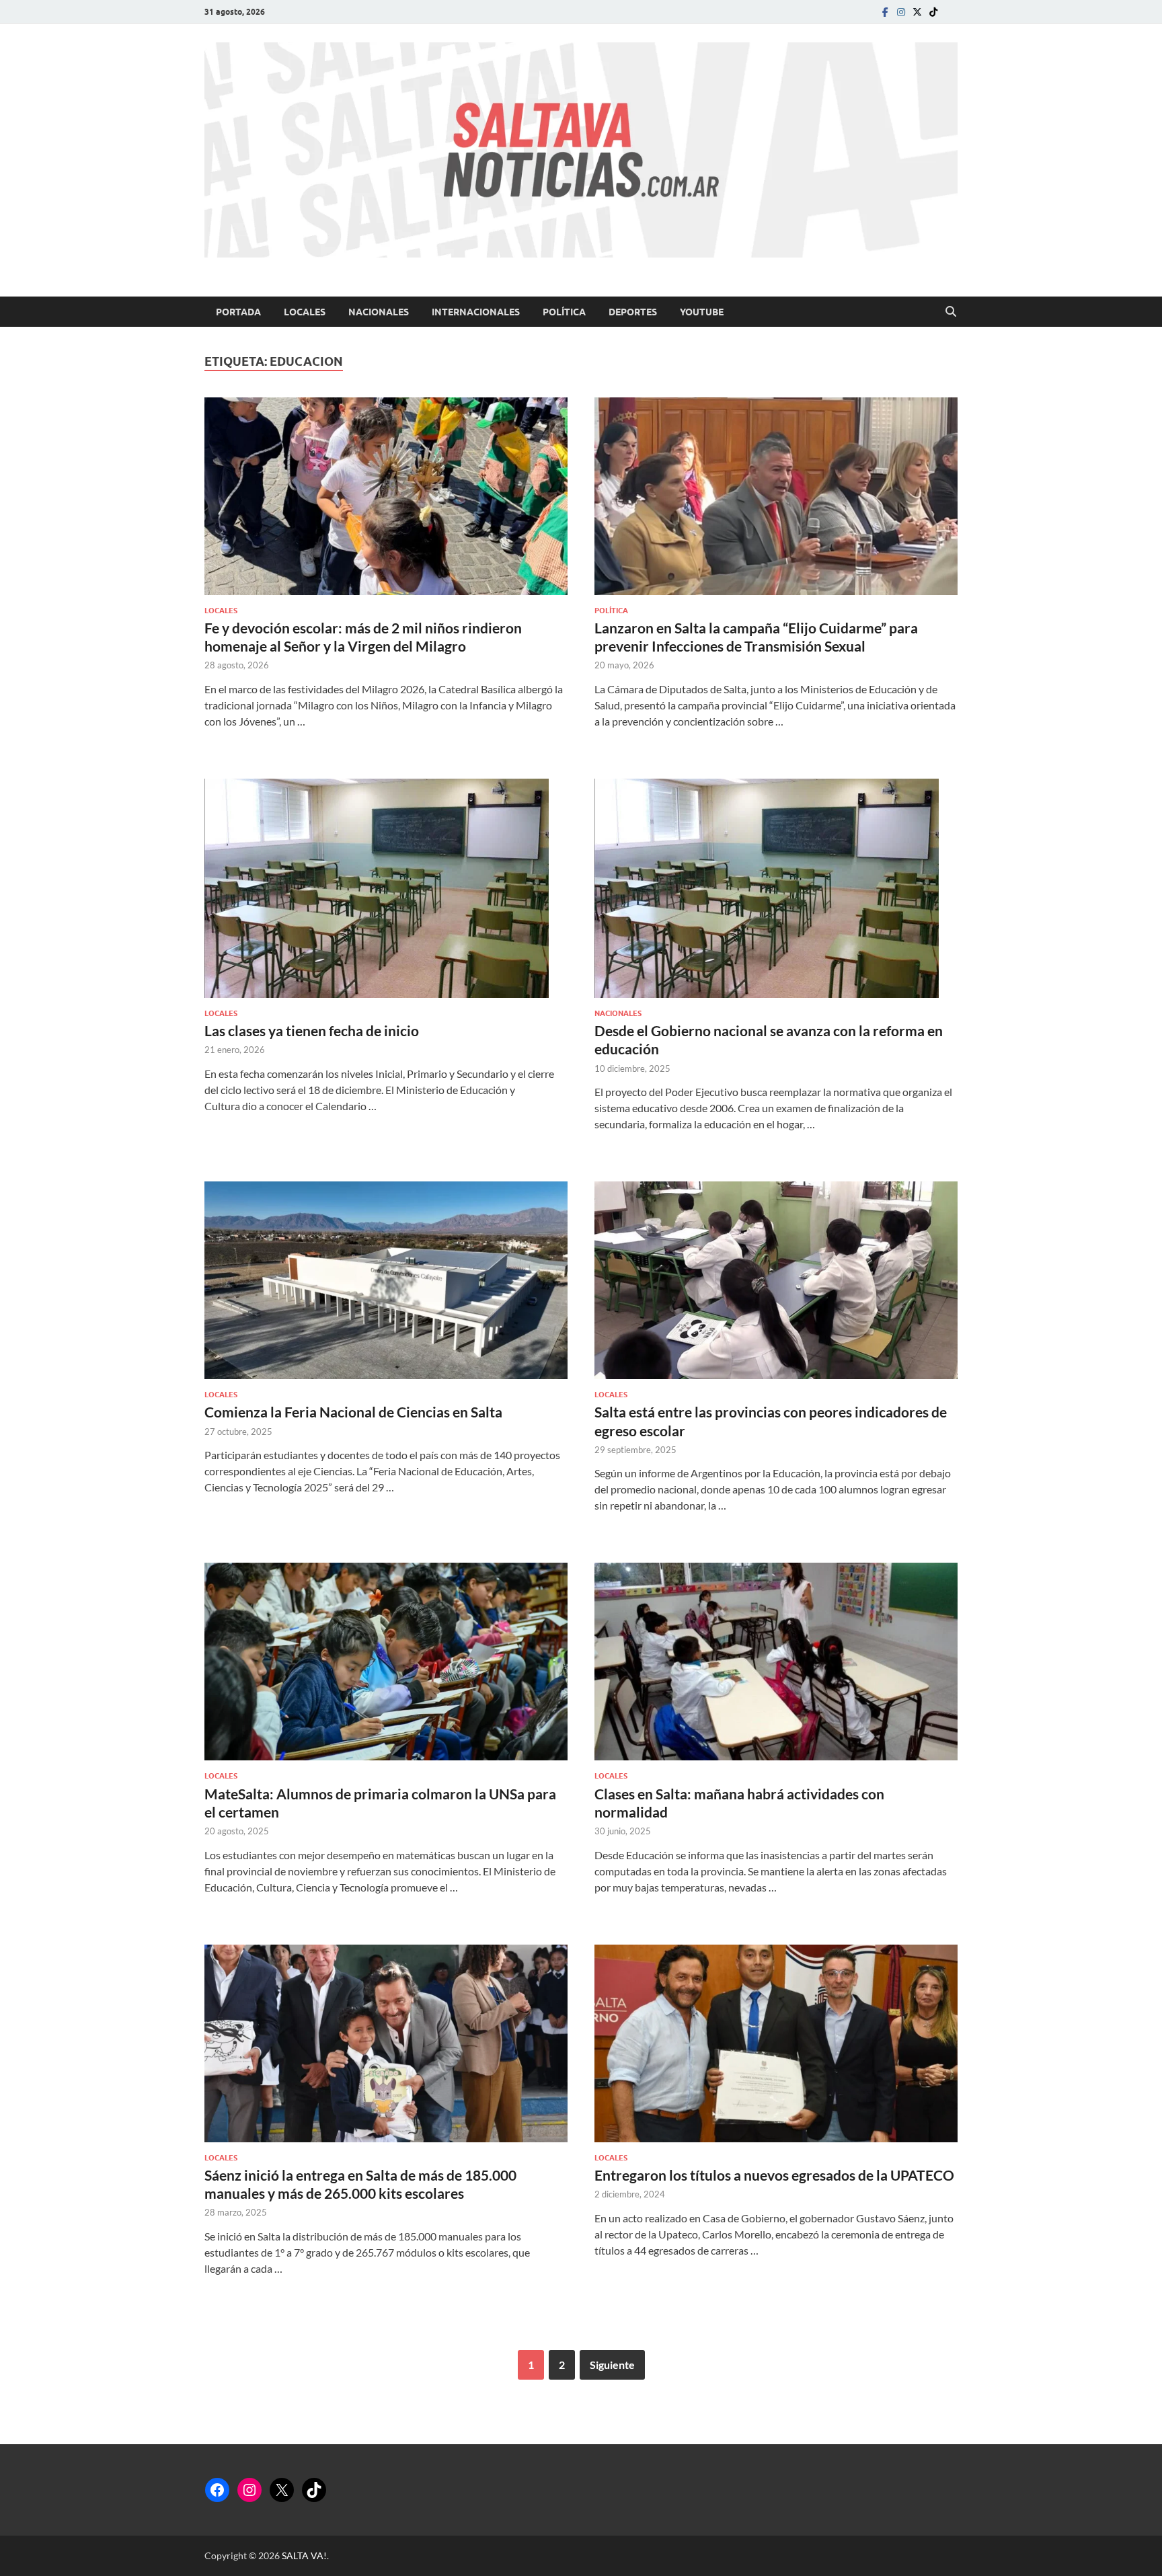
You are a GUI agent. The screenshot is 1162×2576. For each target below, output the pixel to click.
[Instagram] (901, 12)
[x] (917, 12)
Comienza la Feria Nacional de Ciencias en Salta (353, 1412)
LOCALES (305, 312)
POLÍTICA (564, 312)
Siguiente (612, 2365)
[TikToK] (933, 12)
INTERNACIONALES (476, 312)
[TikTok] (314, 2490)
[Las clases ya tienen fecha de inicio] (386, 888)
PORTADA (238, 312)
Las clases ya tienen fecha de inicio (312, 1030)
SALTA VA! (304, 2555)
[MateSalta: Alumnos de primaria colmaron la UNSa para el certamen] (386, 1662)
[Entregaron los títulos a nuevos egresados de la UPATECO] (776, 2043)
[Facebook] (885, 12)
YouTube (702, 312)
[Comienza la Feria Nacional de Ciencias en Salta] (386, 1280)
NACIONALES (379, 312)
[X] (282, 2490)
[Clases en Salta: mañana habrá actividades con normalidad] (776, 1662)
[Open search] (951, 312)
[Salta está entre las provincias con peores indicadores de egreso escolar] (776, 1280)
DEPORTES (633, 312)
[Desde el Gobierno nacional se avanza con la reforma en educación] (776, 888)
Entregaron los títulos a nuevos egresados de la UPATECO (774, 2175)
